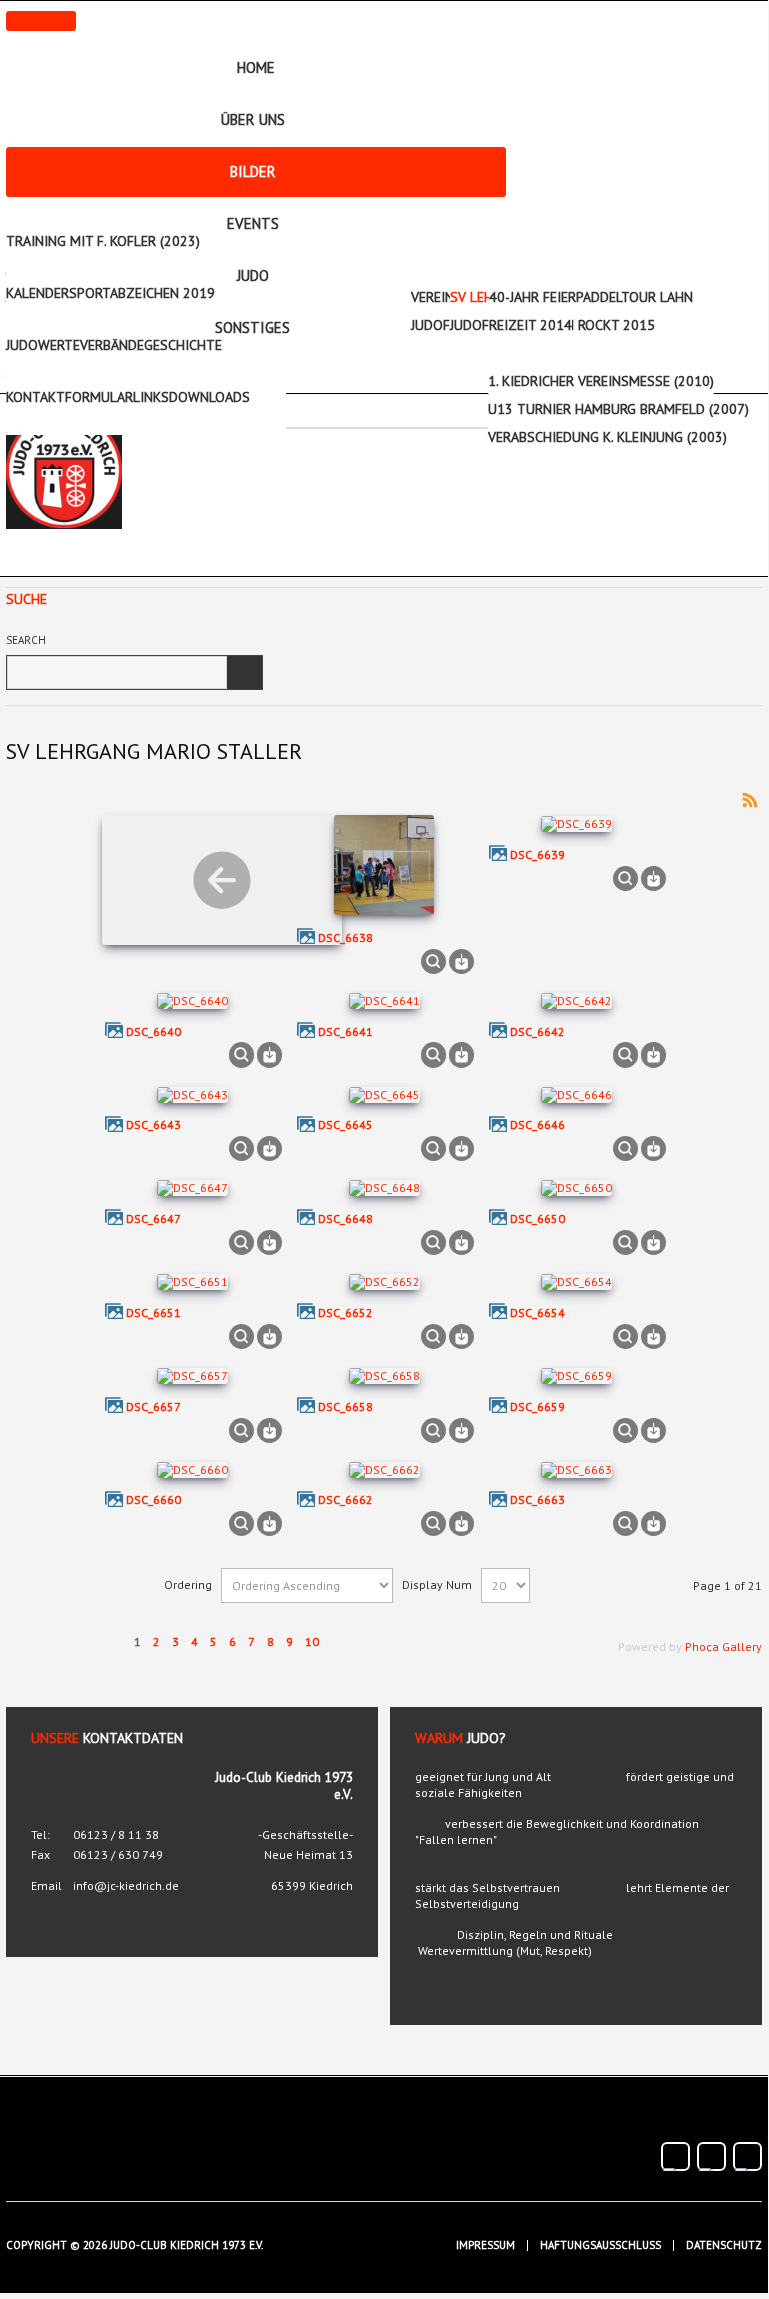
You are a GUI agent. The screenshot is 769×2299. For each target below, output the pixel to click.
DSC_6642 (537, 1031)
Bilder (253, 171)
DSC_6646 (537, 1124)
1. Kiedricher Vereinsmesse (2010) (601, 381)
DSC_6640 (153, 1031)
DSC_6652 (345, 1312)
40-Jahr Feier (532, 297)
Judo (253, 275)
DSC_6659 (537, 1406)
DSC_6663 (537, 1499)
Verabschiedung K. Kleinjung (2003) (607, 437)
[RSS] (750, 798)
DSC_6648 (345, 1218)
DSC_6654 (537, 1312)
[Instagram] (747, 2156)
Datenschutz (724, 2245)
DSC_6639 (537, 854)
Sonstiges (252, 327)
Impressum (485, 2245)
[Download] (461, 959)
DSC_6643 (153, 1124)
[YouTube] (711, 2156)
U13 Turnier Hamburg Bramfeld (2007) (618, 409)
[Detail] (433, 959)
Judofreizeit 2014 (511, 325)
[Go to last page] (382, 1630)
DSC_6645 (345, 1124)
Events (253, 223)
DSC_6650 (537, 1218)
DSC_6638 (345, 937)
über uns (253, 119)
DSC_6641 (345, 1031)
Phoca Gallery (723, 1646)
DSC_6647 (153, 1218)
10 (312, 1641)
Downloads (209, 397)
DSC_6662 (345, 1499)
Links (151, 397)
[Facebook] (675, 2156)
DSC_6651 (153, 1312)
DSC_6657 (153, 1406)
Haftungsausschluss (600, 2245)
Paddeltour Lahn (634, 297)
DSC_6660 (153, 1499)
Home (256, 67)
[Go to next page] (344, 1630)
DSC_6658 (345, 1406)
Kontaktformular (69, 397)
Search (26, 640)
